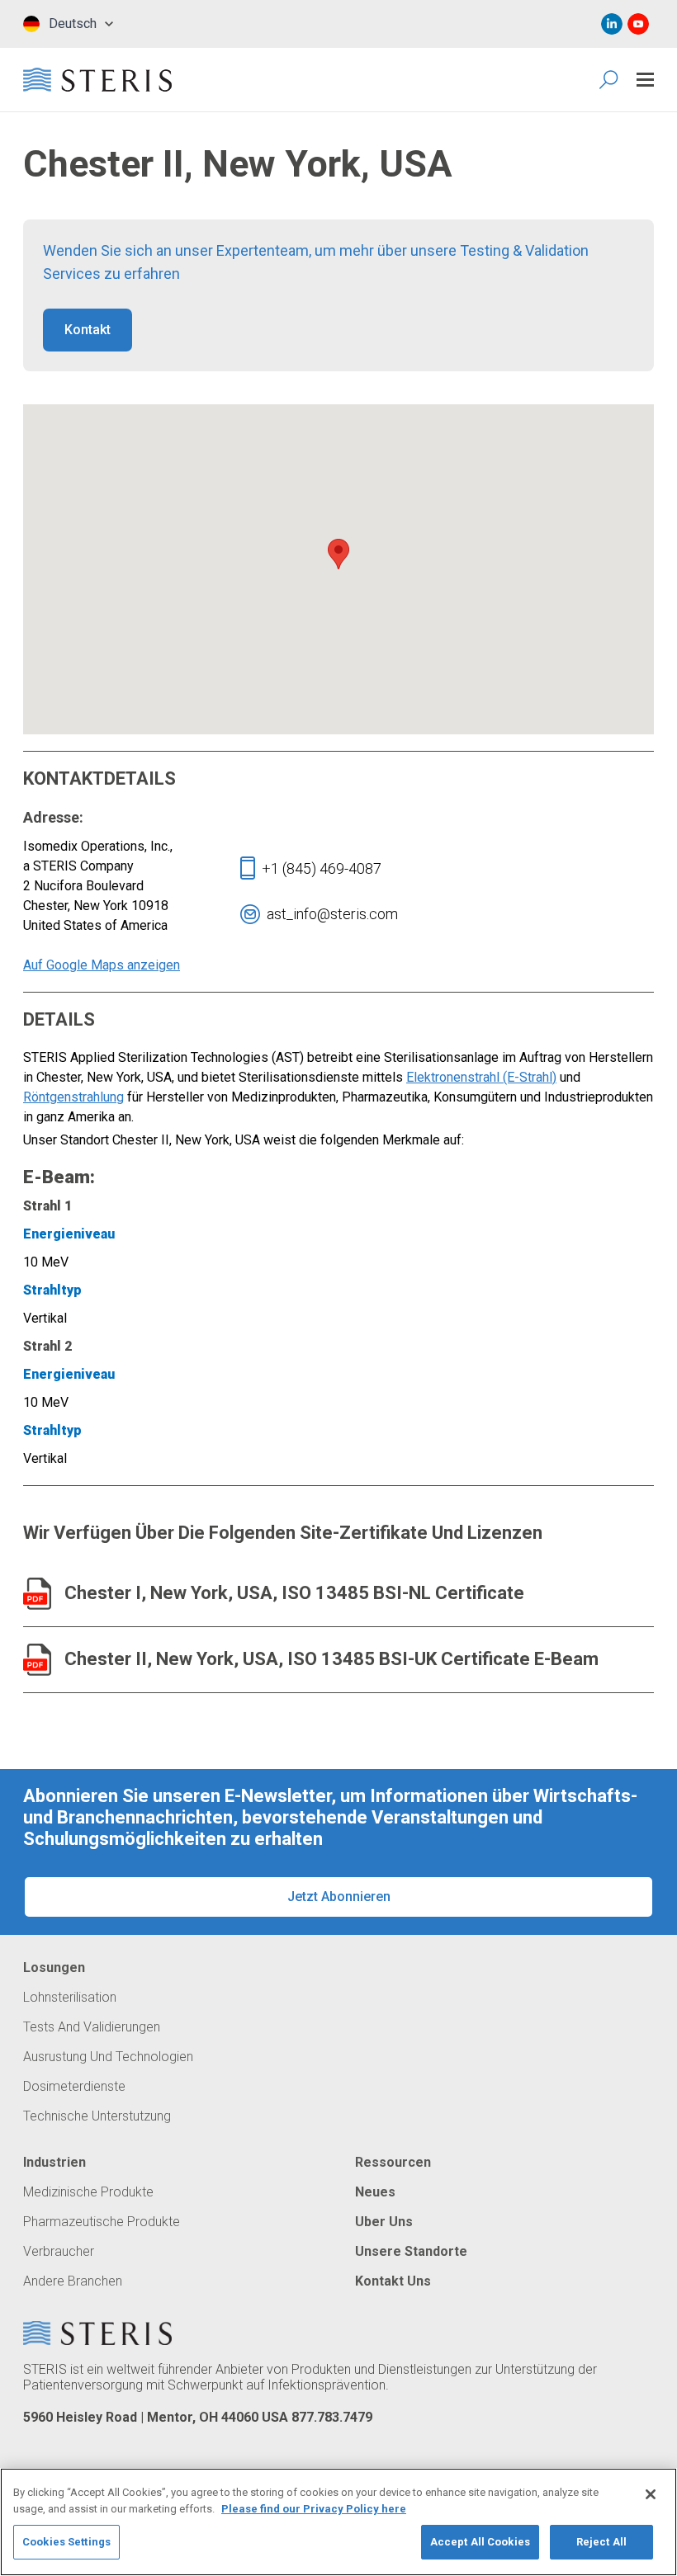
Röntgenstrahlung (73, 1097)
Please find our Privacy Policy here (314, 2509)
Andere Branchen (73, 2281)
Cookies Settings (66, 2542)
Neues (375, 2192)
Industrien (54, 2163)
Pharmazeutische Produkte (102, 2222)
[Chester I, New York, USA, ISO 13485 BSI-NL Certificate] (37, 1594)
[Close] (651, 2494)
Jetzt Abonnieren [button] (339, 1897)
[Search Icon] (610, 80)
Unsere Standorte (411, 2252)
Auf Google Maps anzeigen (102, 965)
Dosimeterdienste (74, 2087)
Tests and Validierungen (92, 2027)
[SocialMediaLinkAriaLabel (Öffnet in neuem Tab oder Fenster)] (612, 24)
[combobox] (68, 24)
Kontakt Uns (393, 2281)
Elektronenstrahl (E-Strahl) (481, 1077)
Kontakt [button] (88, 330)
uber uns (384, 2222)
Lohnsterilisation (70, 1998)
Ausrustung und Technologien (108, 2057)
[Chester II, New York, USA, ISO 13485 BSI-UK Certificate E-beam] (37, 1660)
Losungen (54, 1968)
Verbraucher (59, 2252)
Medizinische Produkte (88, 2192)
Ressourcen (393, 2163)
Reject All (601, 2542)
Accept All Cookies (480, 2542)
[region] (338, 2522)
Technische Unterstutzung (97, 2116)
